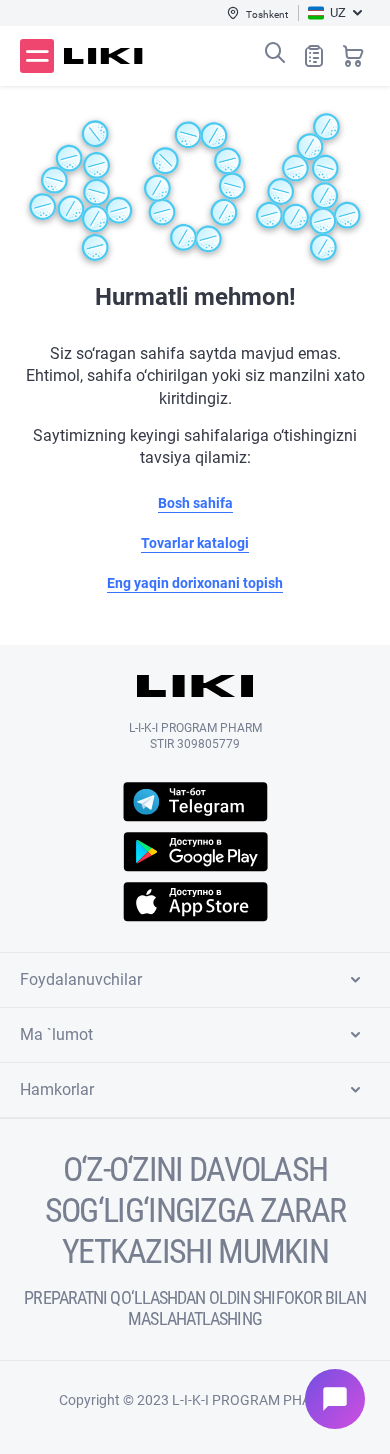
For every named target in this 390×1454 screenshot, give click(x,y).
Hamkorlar (57, 1089)
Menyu (37, 56)
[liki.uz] (103, 56)
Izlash (275, 53)
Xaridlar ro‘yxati (314, 56)
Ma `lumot (56, 1034)
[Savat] (353, 56)
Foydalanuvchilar (81, 979)
